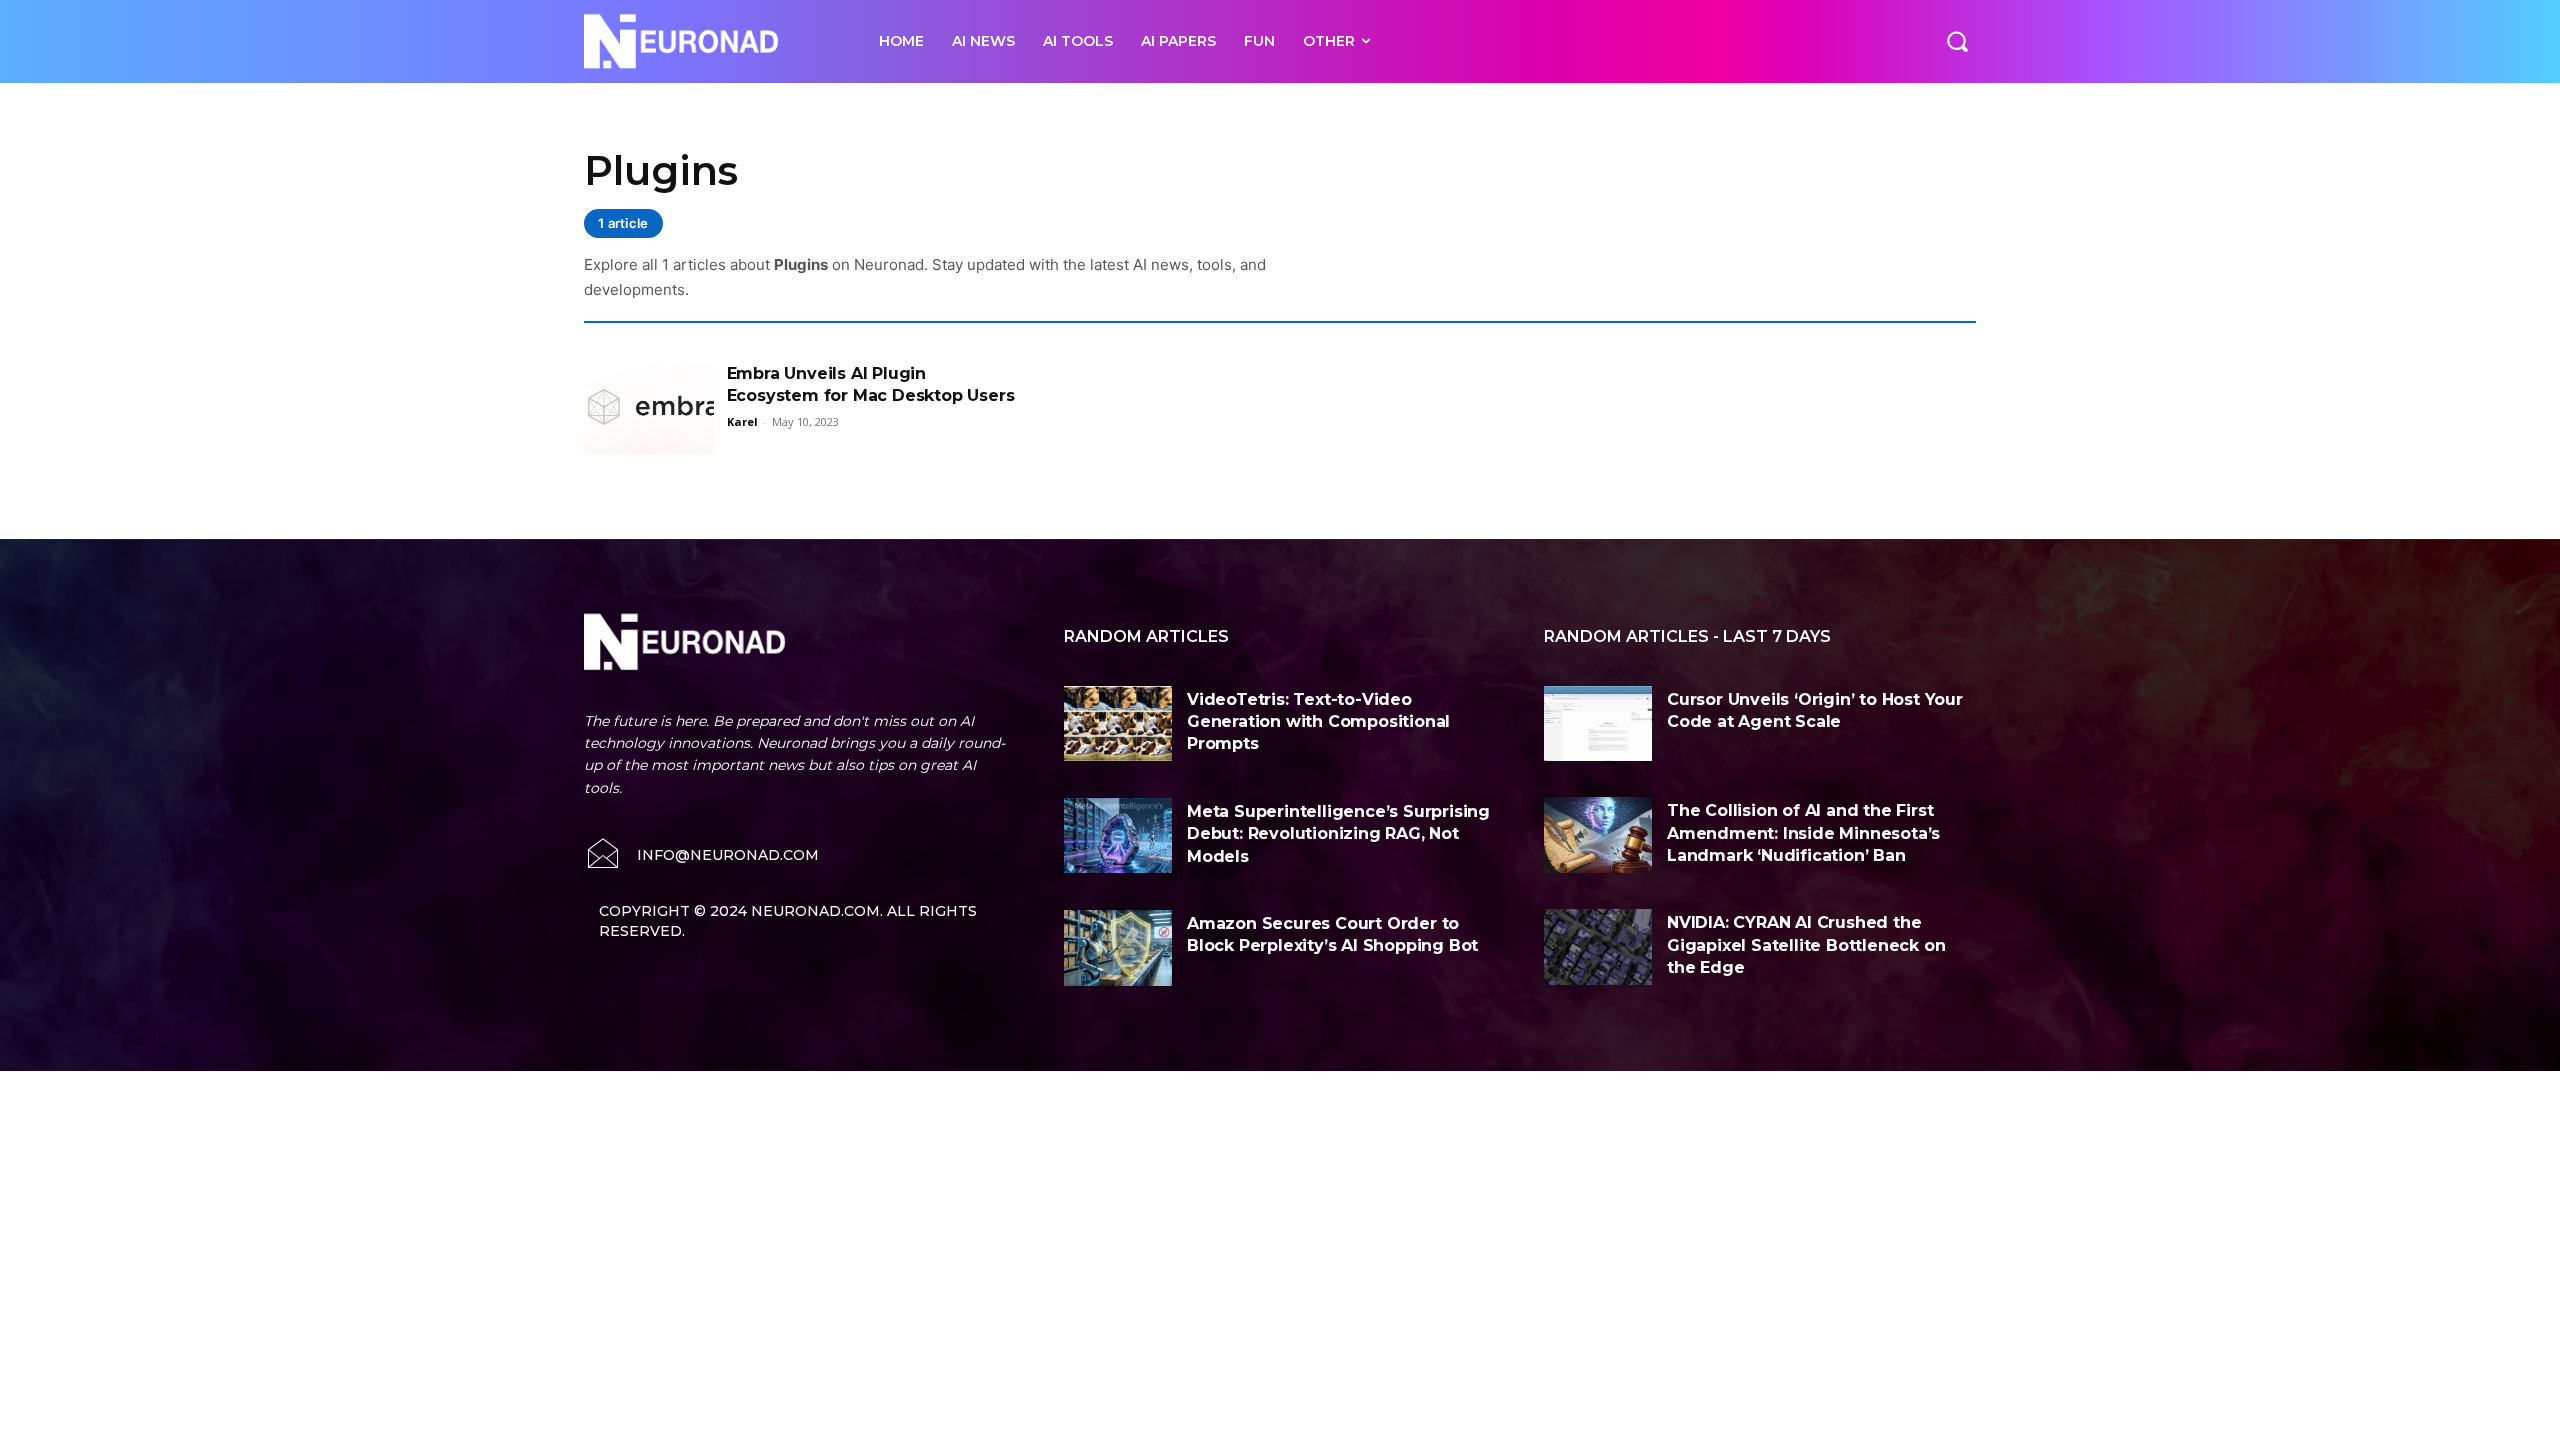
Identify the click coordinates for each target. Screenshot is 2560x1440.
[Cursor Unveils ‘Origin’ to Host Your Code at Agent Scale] (1598, 724)
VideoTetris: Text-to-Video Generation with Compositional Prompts (1318, 722)
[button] (1957, 41)
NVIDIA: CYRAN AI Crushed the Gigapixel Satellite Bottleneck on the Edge (1806, 945)
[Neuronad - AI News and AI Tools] (709, 41)
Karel (742, 421)
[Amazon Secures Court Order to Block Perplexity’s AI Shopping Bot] (1118, 948)
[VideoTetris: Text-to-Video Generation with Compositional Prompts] (1118, 724)
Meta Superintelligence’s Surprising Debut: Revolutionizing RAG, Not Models (1338, 834)
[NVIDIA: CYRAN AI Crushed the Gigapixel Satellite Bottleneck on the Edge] (1598, 947)
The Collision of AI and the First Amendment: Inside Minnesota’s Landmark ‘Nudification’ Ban (1803, 833)
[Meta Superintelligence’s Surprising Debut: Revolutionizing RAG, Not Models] (1118, 836)
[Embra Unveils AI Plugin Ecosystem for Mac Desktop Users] (649, 408)
